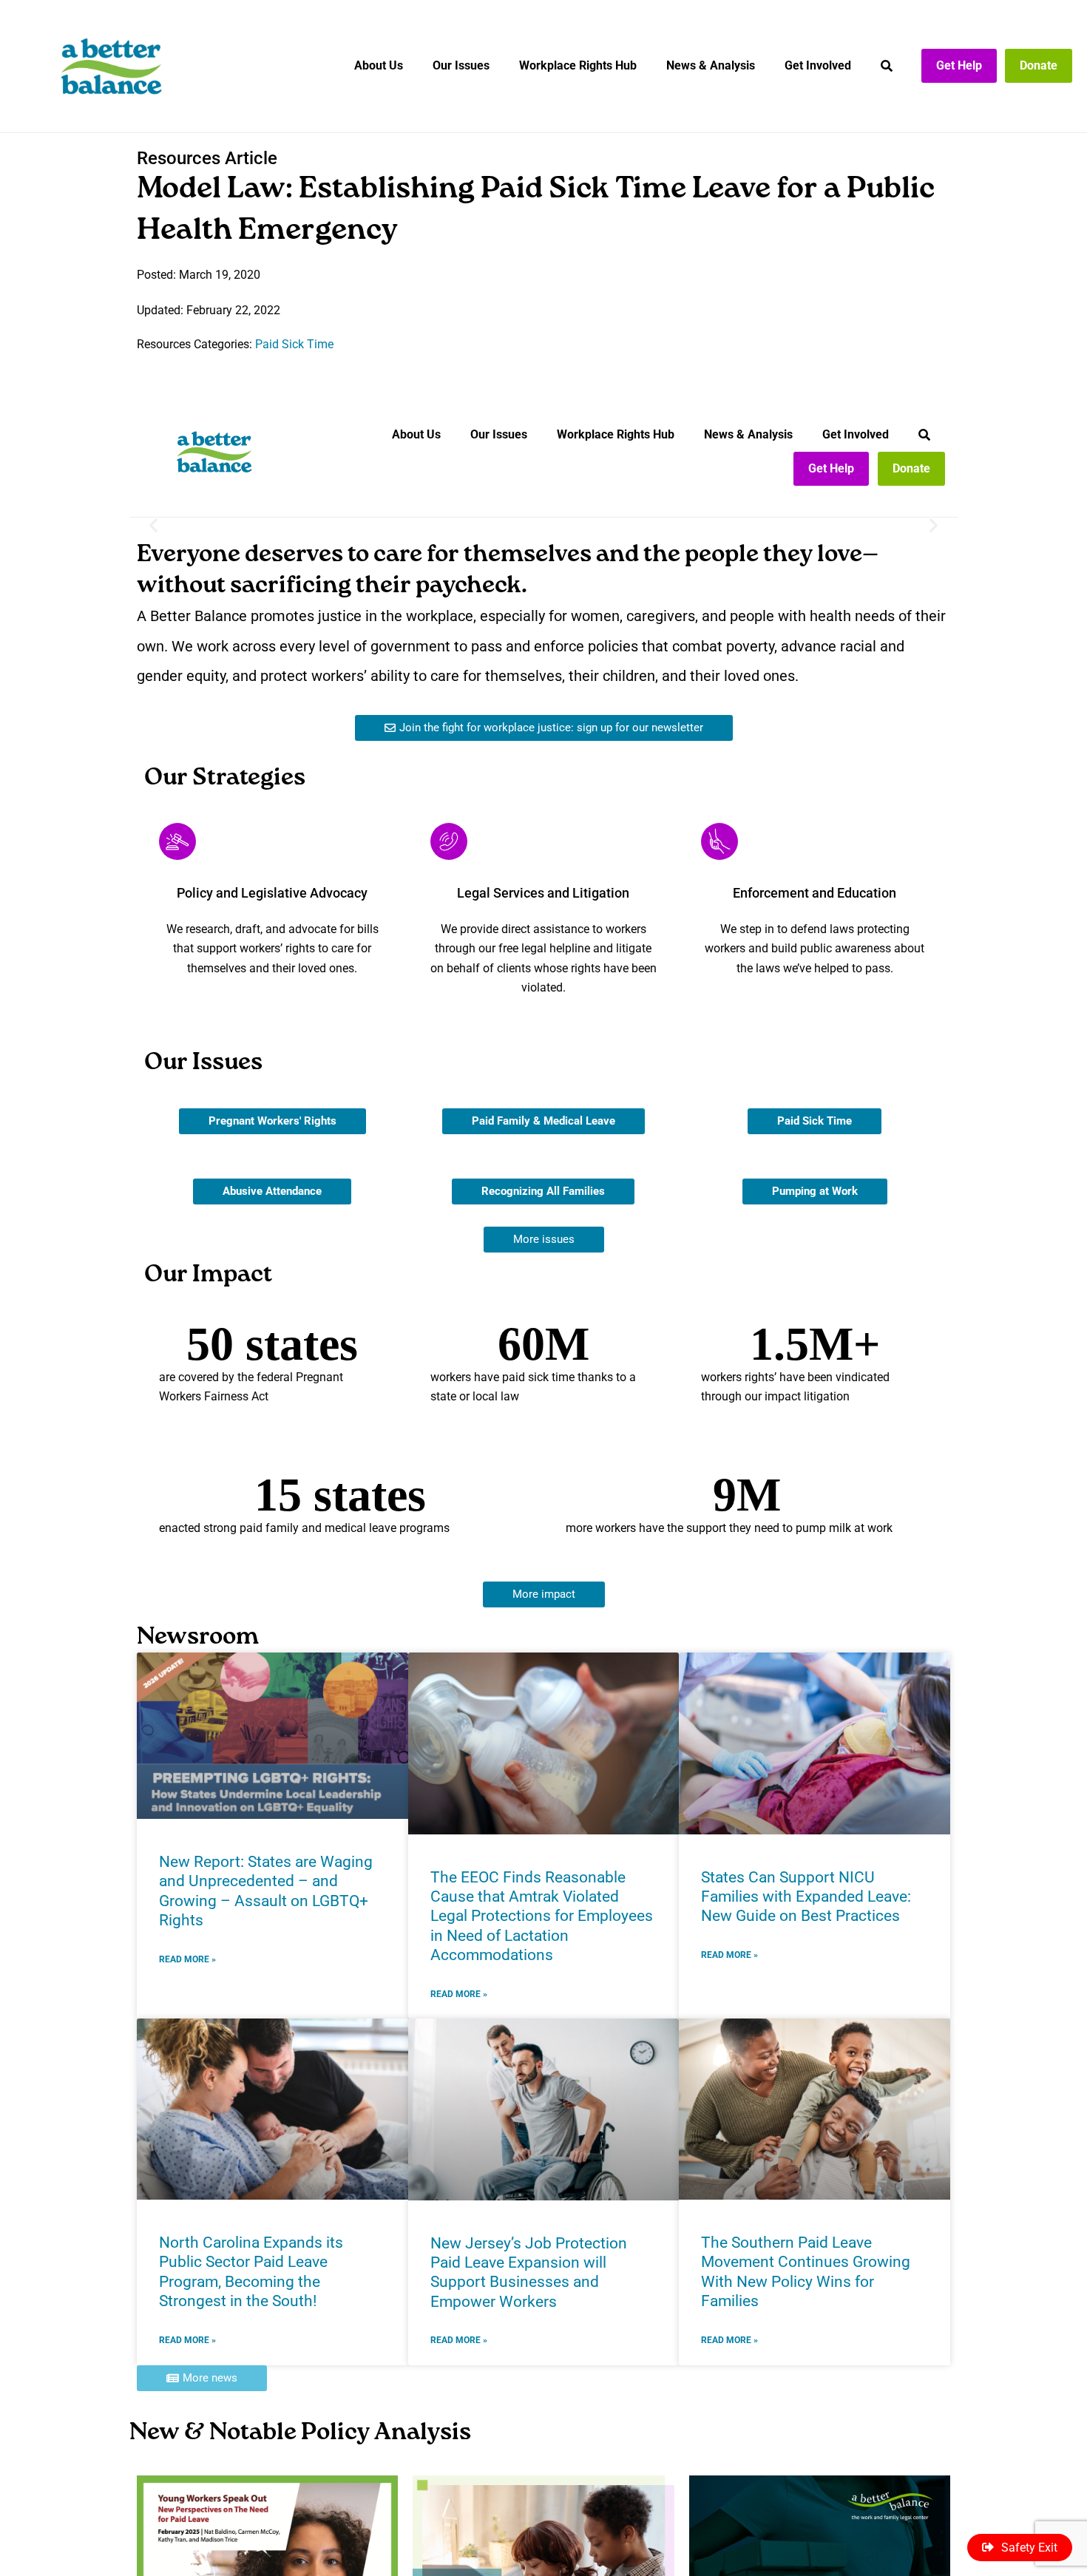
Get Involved (818, 65)
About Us (379, 65)
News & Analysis (711, 65)
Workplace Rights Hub (578, 65)
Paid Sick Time (294, 344)
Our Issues (461, 65)
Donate (1039, 65)
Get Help (959, 65)
